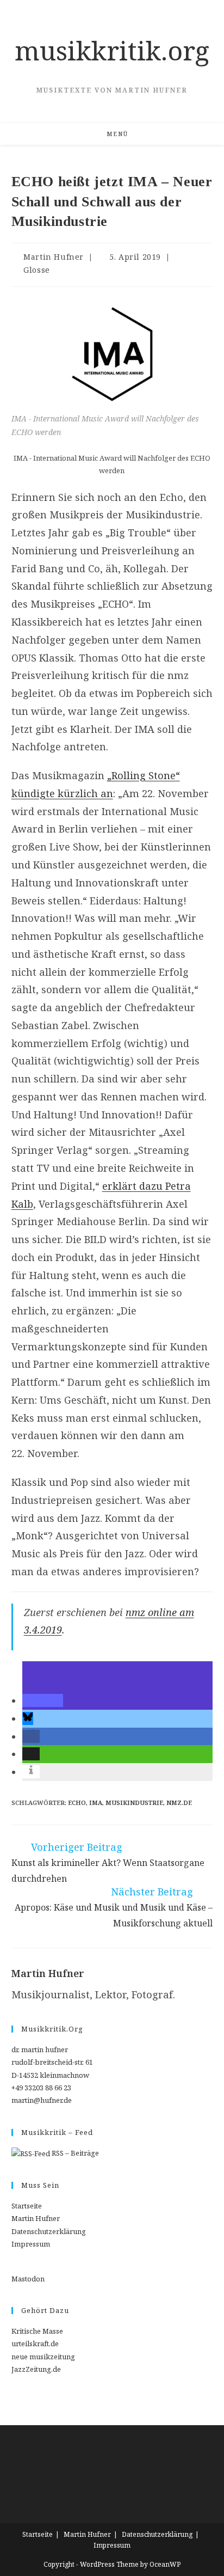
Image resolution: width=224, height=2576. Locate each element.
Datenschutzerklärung (49, 2231)
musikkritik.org (112, 50)
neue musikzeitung (43, 2357)
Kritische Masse (37, 2331)
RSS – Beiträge (74, 2153)
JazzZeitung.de (36, 2369)
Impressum (31, 2244)
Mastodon (28, 2279)
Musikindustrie (134, 1803)
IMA (96, 1803)
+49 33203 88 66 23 (41, 2088)
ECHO (77, 1803)
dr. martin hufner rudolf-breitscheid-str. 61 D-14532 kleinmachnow (52, 2062)
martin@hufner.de (42, 2100)
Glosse (37, 270)
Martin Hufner (54, 257)
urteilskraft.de (35, 2344)
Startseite (27, 2206)
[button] (43, 1700)
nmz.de (179, 1803)
